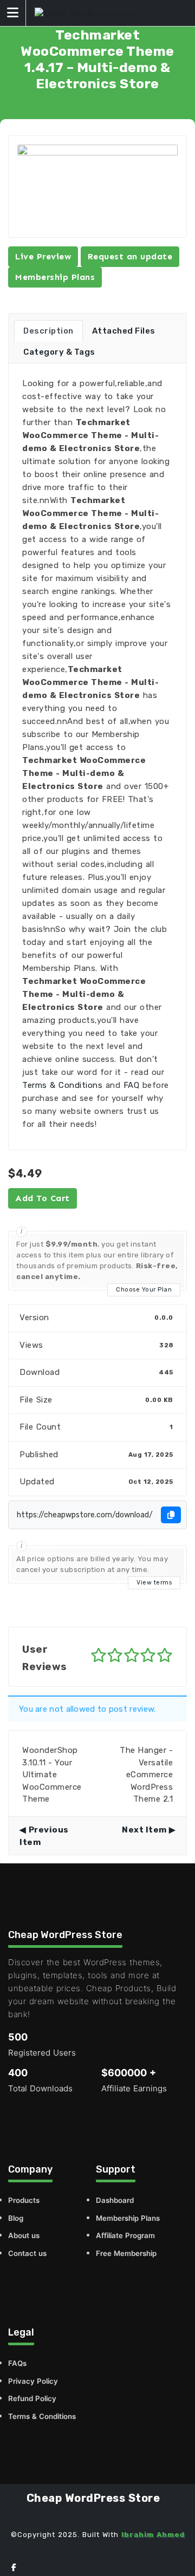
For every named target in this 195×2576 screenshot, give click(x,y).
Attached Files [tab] (124, 331)
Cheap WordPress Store (93, 2498)
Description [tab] (48, 331)
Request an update (130, 256)
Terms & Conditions (62, 1085)
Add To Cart (43, 1198)
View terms (154, 1583)
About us (24, 2235)
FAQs (17, 2363)
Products (24, 2200)
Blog (16, 2218)
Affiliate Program (125, 2235)
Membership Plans (55, 277)
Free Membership (126, 2253)
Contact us (27, 2253)
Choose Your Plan (144, 1290)
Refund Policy (32, 2398)
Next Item (144, 1830)
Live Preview (43, 256)
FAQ (132, 1085)
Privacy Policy (33, 2381)
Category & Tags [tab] (59, 352)
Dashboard (115, 2200)
